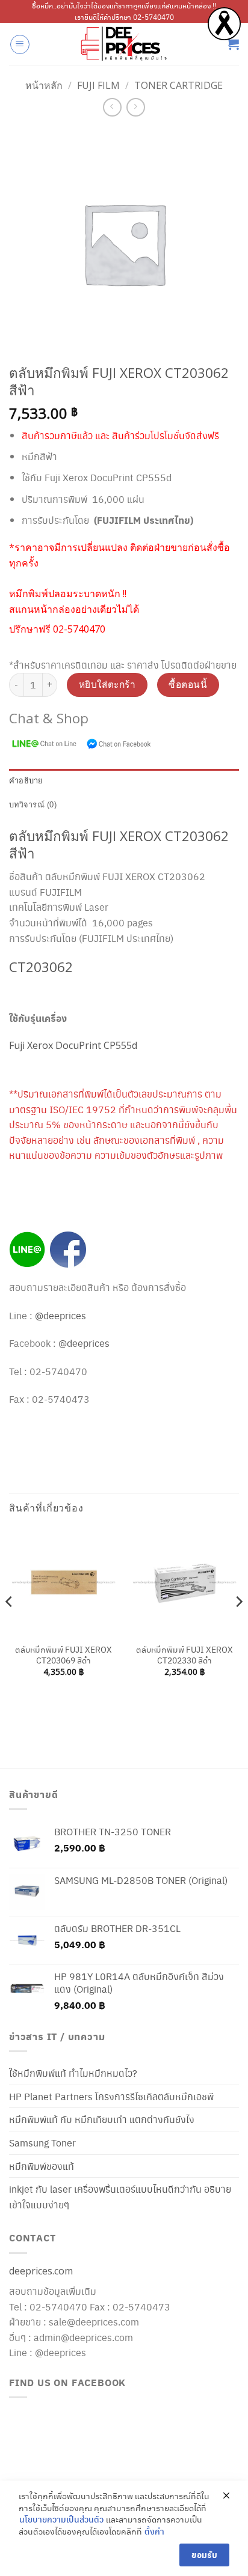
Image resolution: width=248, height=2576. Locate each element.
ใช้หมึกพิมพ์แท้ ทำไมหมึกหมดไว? (73, 2073)
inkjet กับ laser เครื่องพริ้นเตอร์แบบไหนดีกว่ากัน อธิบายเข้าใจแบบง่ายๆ (120, 2197)
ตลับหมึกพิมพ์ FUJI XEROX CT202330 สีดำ (184, 1655)
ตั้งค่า (154, 2531)
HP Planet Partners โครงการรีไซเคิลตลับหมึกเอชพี (111, 2096)
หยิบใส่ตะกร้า (107, 684)
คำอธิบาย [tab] (26, 781)
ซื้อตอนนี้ (188, 684)
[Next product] (112, 107)
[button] (20, 44)
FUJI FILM (98, 85)
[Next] (238, 1626)
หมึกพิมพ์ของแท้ (42, 2166)
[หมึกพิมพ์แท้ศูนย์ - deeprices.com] (124, 44)
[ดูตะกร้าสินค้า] (233, 44)
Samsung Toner (42, 2143)
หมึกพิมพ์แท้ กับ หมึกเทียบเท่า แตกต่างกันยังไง (102, 2119)
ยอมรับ (204, 2555)
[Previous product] (136, 107)
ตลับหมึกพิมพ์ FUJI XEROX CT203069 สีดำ (64, 1655)
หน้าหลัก (44, 85)
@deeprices (62, 1315)
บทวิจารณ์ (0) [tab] (33, 805)
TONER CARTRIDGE (178, 85)
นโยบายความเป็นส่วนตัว (61, 2519)
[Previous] (10, 1626)
